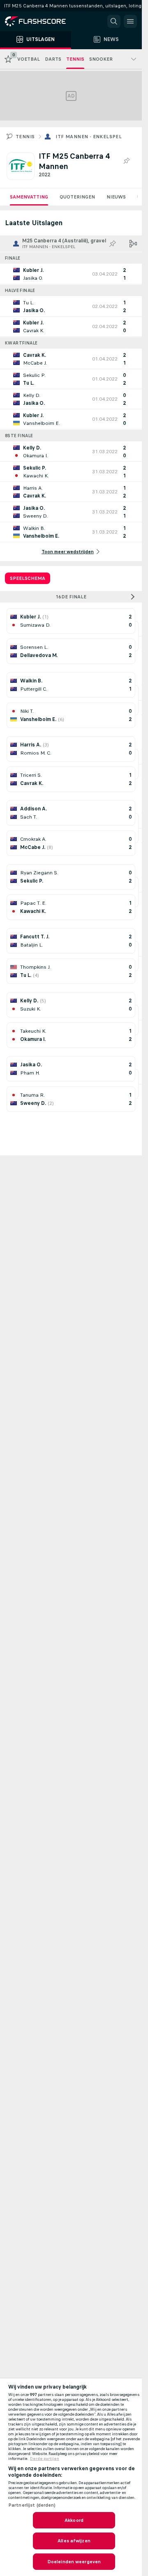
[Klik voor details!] (71, 274)
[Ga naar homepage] (41, 21)
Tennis (25, 137)
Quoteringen (77, 197)
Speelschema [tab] (28, 578)
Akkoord (74, 2520)
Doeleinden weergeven (74, 2562)
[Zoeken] (114, 21)
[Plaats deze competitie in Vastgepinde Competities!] (126, 161)
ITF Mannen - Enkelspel (89, 137)
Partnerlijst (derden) (32, 2505)
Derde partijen (45, 2459)
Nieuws (116, 197)
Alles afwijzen (74, 2541)
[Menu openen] (130, 21)
